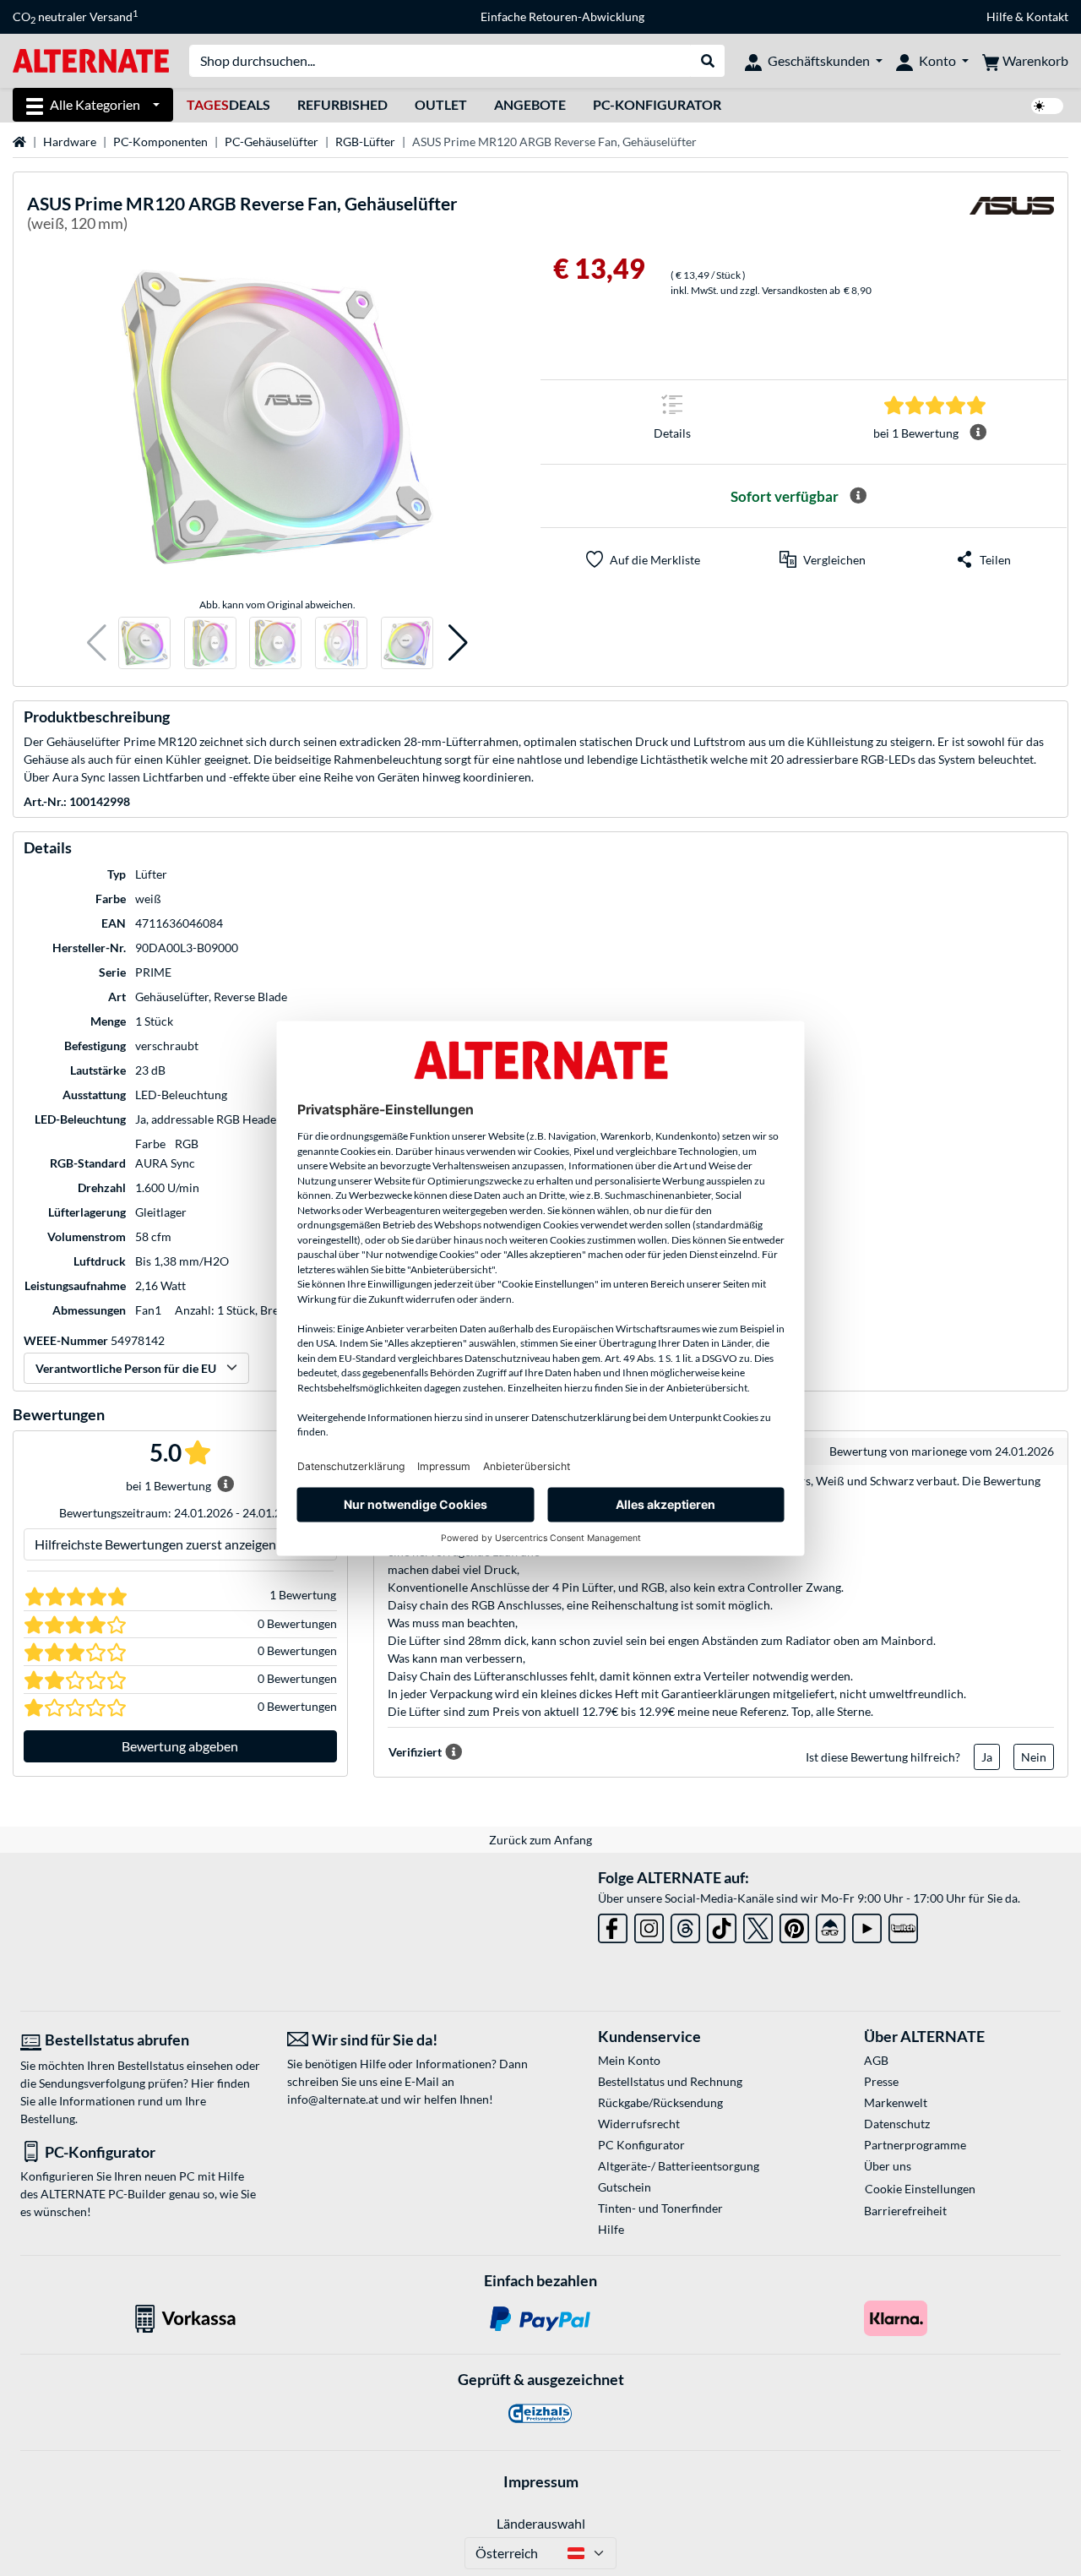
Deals (228, 104)
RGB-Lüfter (365, 142)
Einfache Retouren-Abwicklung (562, 16)
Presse (881, 2081)
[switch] (1047, 106)
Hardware (70, 142)
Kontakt (1047, 16)
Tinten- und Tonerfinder (660, 2208)
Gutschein (625, 2187)
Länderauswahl (541, 2523)
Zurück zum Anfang (540, 1840)
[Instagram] (649, 1925)
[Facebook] (613, 1925)
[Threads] (685, 1925)
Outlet (441, 104)
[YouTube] (867, 1925)
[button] (97, 643)
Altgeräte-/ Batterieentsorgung (679, 2166)
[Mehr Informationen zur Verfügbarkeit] (858, 496)
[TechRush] (831, 1925)
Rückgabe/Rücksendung (660, 2102)
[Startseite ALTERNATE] (91, 60)
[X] (758, 1925)
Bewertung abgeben (180, 1746)
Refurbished (342, 104)
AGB (876, 2060)
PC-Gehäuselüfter (272, 142)
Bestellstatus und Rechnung (670, 2081)
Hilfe (1000, 16)
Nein (1034, 1757)
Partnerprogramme (915, 2145)
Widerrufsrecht (639, 2124)
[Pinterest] (794, 1925)
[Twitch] (903, 1925)
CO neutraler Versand (75, 17)
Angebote (530, 104)
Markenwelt (896, 2102)
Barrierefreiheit (905, 2211)
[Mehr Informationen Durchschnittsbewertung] (978, 433)
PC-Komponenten (160, 142)
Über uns (888, 2166)
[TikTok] (722, 1925)
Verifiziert (415, 1752)
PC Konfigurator (641, 2145)
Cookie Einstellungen (920, 2189)
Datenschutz (897, 2124)
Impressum (541, 2481)
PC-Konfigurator (657, 104)
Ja (987, 1757)
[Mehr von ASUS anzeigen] (1012, 216)
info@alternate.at (333, 2099)
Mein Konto (629, 2060)
